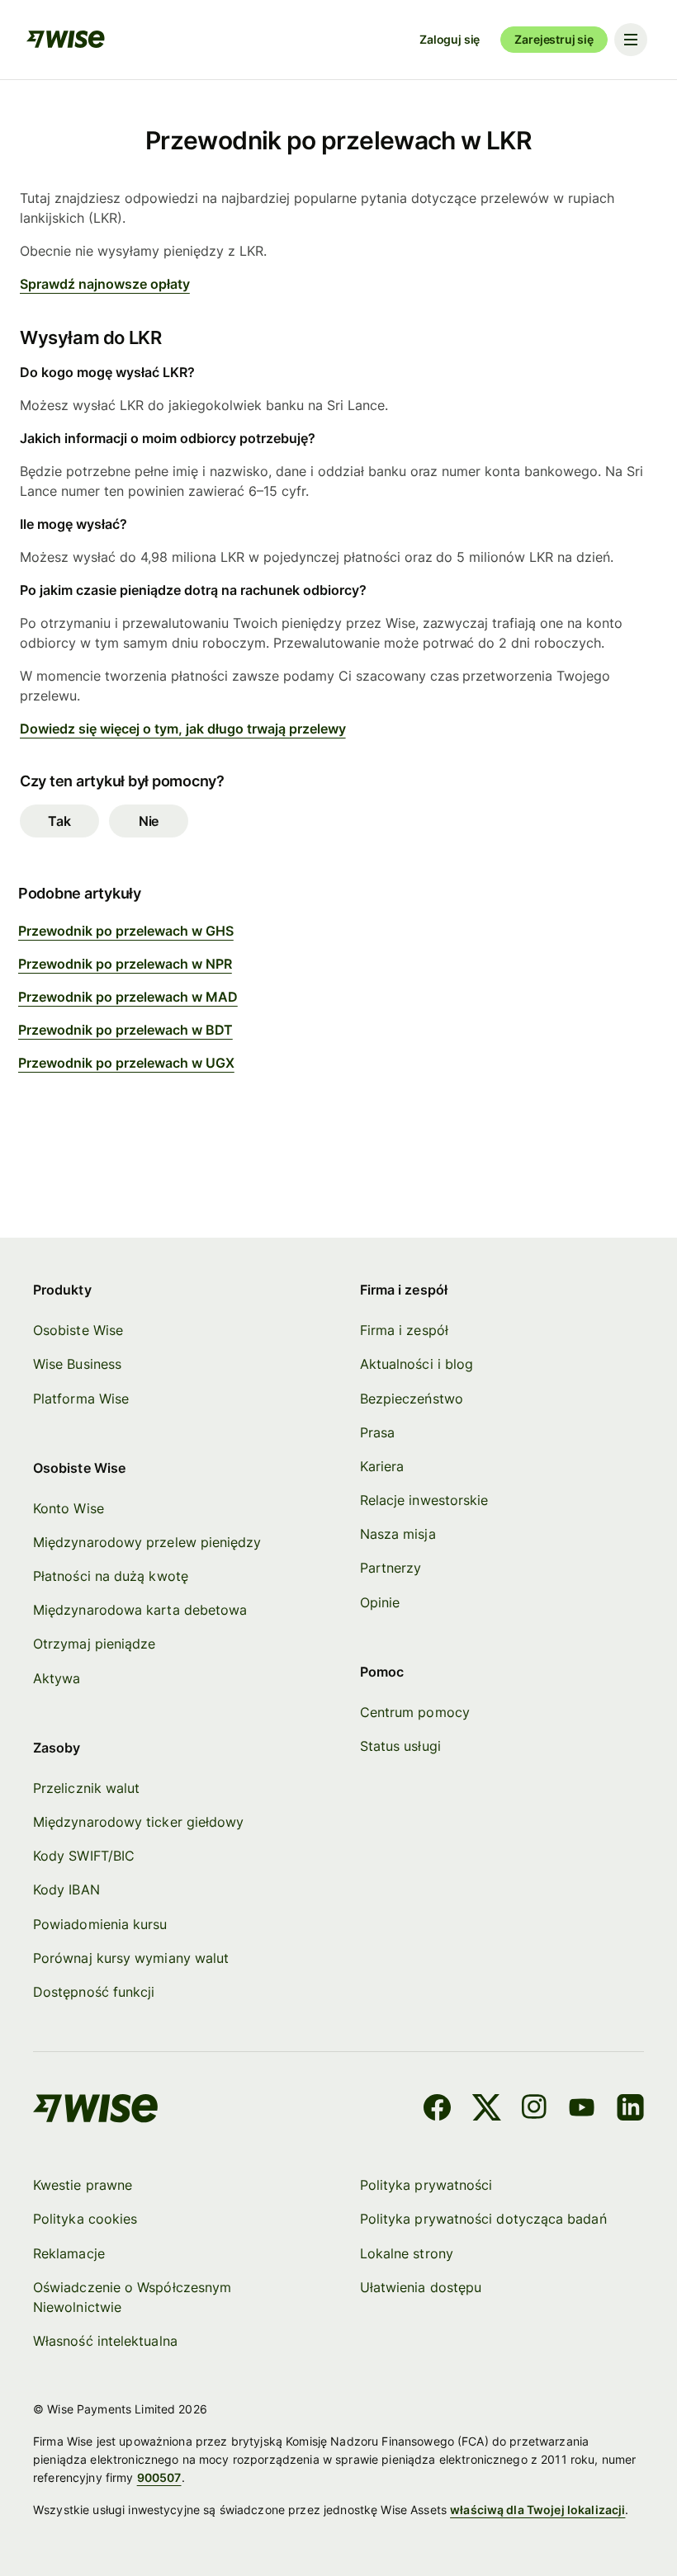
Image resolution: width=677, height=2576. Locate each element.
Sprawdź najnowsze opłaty (105, 284)
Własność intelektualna (105, 2341)
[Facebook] (437, 2110)
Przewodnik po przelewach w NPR (125, 964)
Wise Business (77, 1364)
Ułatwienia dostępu (421, 2287)
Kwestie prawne (83, 2185)
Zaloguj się (450, 39)
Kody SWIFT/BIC (84, 1856)
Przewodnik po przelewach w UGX (126, 1063)
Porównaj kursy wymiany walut (131, 1958)
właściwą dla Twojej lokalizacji (537, 2510)
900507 (159, 2477)
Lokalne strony (407, 2253)
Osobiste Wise (78, 1330)
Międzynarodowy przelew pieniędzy (147, 1542)
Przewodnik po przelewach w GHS (126, 931)
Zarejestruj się (554, 39)
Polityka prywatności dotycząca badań (483, 2219)
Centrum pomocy (415, 1712)
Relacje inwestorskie (424, 1500)
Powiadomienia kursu (100, 1924)
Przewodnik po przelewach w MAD (128, 997)
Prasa (377, 1432)
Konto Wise (69, 1508)
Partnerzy (391, 1568)
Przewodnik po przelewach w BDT (125, 1030)
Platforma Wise (81, 1399)
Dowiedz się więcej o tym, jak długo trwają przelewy (183, 729)
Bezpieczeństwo (412, 1399)
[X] (487, 2110)
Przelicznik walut (86, 1788)
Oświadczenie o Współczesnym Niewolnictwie (132, 2297)
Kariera (382, 1466)
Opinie (380, 1602)
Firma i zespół (404, 1330)
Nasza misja (398, 1534)
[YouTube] (582, 2110)
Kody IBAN (66, 1890)
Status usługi (400, 1746)
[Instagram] (534, 2110)
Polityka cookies (85, 2219)
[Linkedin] (630, 2110)
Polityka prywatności (426, 2185)
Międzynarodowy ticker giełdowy (138, 1822)
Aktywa (57, 1678)
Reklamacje (69, 2253)
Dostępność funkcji (94, 1992)
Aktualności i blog (417, 1364)
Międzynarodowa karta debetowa (140, 1610)
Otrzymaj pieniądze (94, 1644)
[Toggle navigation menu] (631, 40)
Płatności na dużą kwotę (111, 1576)
